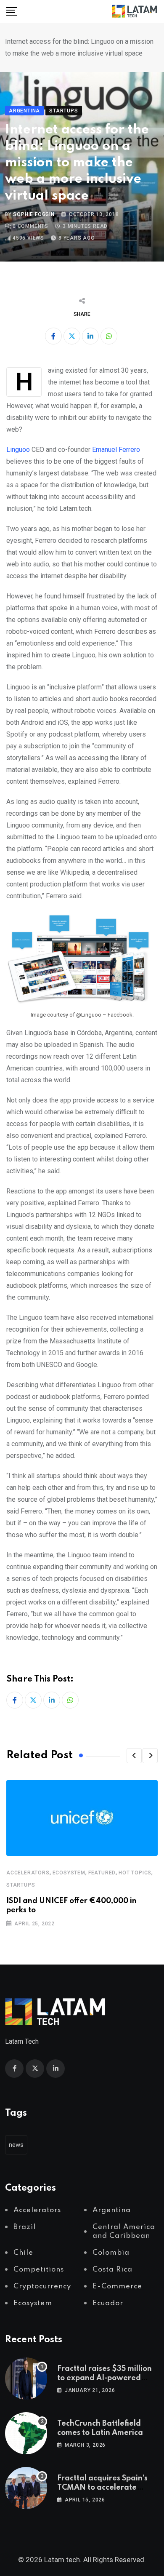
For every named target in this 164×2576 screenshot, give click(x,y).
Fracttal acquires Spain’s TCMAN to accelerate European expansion (102, 2488)
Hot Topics (135, 1873)
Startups (21, 1885)
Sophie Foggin (34, 214)
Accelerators (28, 1873)
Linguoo (18, 450)
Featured (102, 1873)
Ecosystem (69, 1873)
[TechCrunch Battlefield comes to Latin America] (26, 2433)
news (16, 2145)
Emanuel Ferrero (116, 450)
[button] (134, 1756)
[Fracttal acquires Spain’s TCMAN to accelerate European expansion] (26, 2488)
